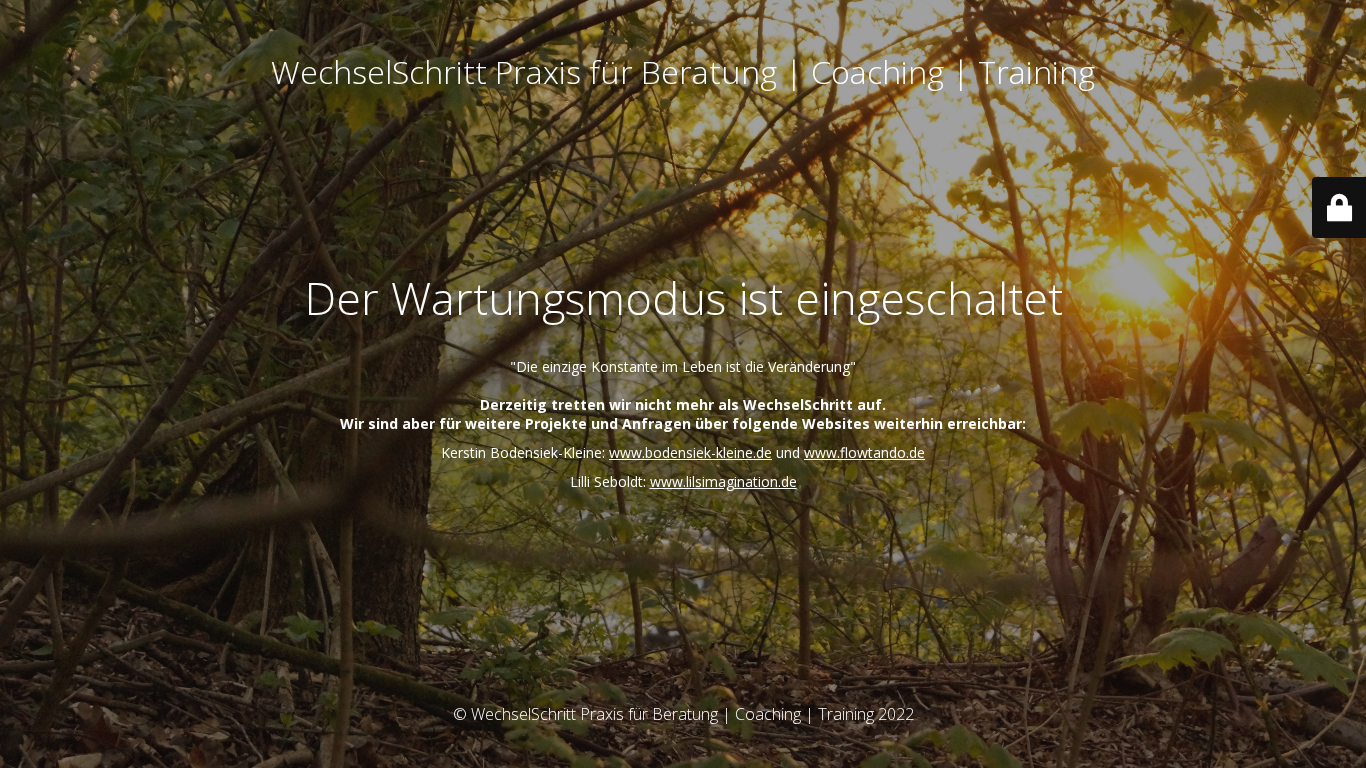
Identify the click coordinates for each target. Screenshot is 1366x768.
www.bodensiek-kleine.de (690, 452)
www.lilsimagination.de (723, 481)
